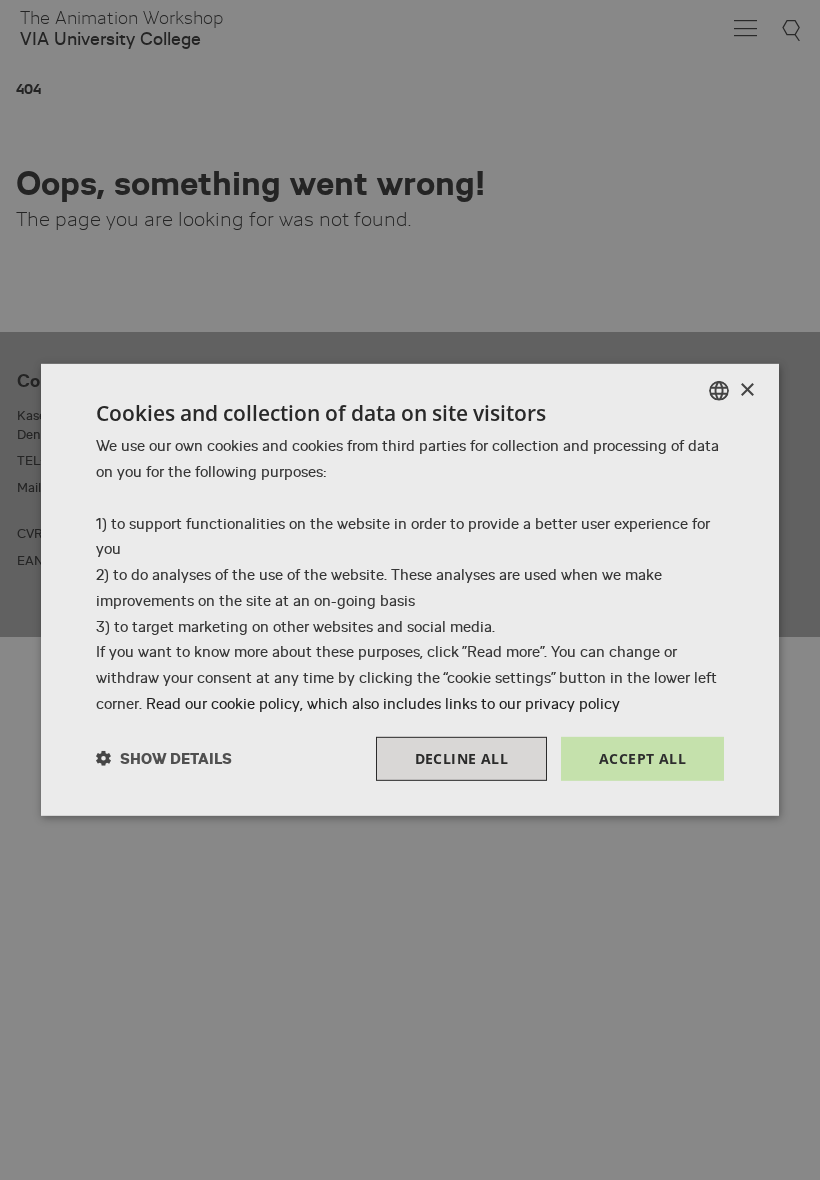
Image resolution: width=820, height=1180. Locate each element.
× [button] (746, 389)
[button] (164, 758)
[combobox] (719, 391)
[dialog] (410, 590)
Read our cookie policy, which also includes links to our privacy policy (383, 704)
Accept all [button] (642, 757)
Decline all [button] (461, 757)
